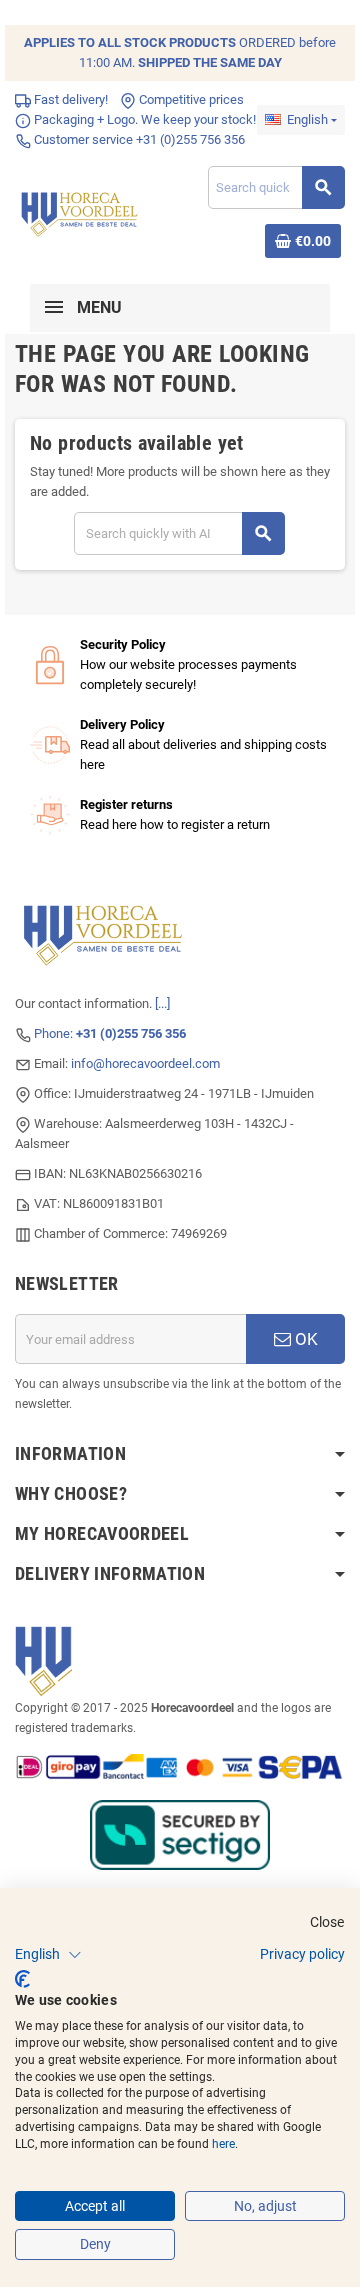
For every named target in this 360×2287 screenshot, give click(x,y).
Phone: (110, 1033)
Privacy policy (302, 1954)
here (223, 2144)
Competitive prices (190, 99)
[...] (162, 1003)
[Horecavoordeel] (81, 210)
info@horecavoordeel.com (145, 1063)
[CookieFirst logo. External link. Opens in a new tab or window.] (22, 1979)
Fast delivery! (69, 99)
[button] (48, 1955)
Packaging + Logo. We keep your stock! (143, 119)
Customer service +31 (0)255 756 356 (138, 139)
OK (304, 1339)
